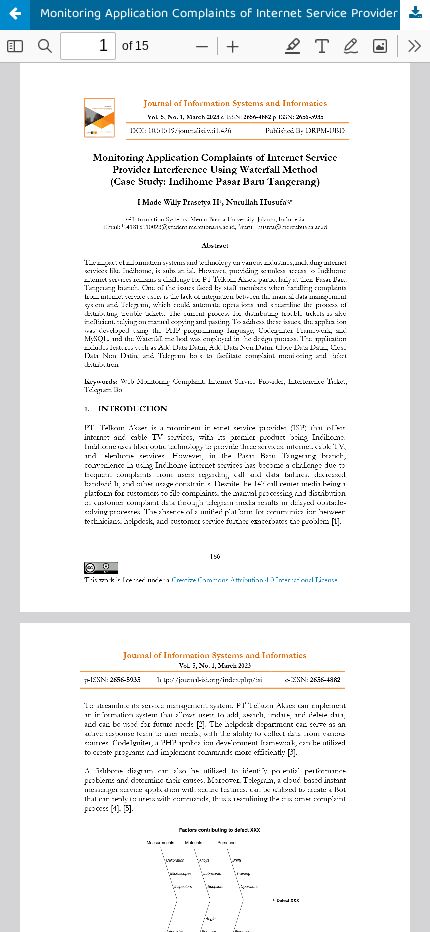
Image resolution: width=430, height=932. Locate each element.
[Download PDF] (415, 15)
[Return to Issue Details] (15, 15)
